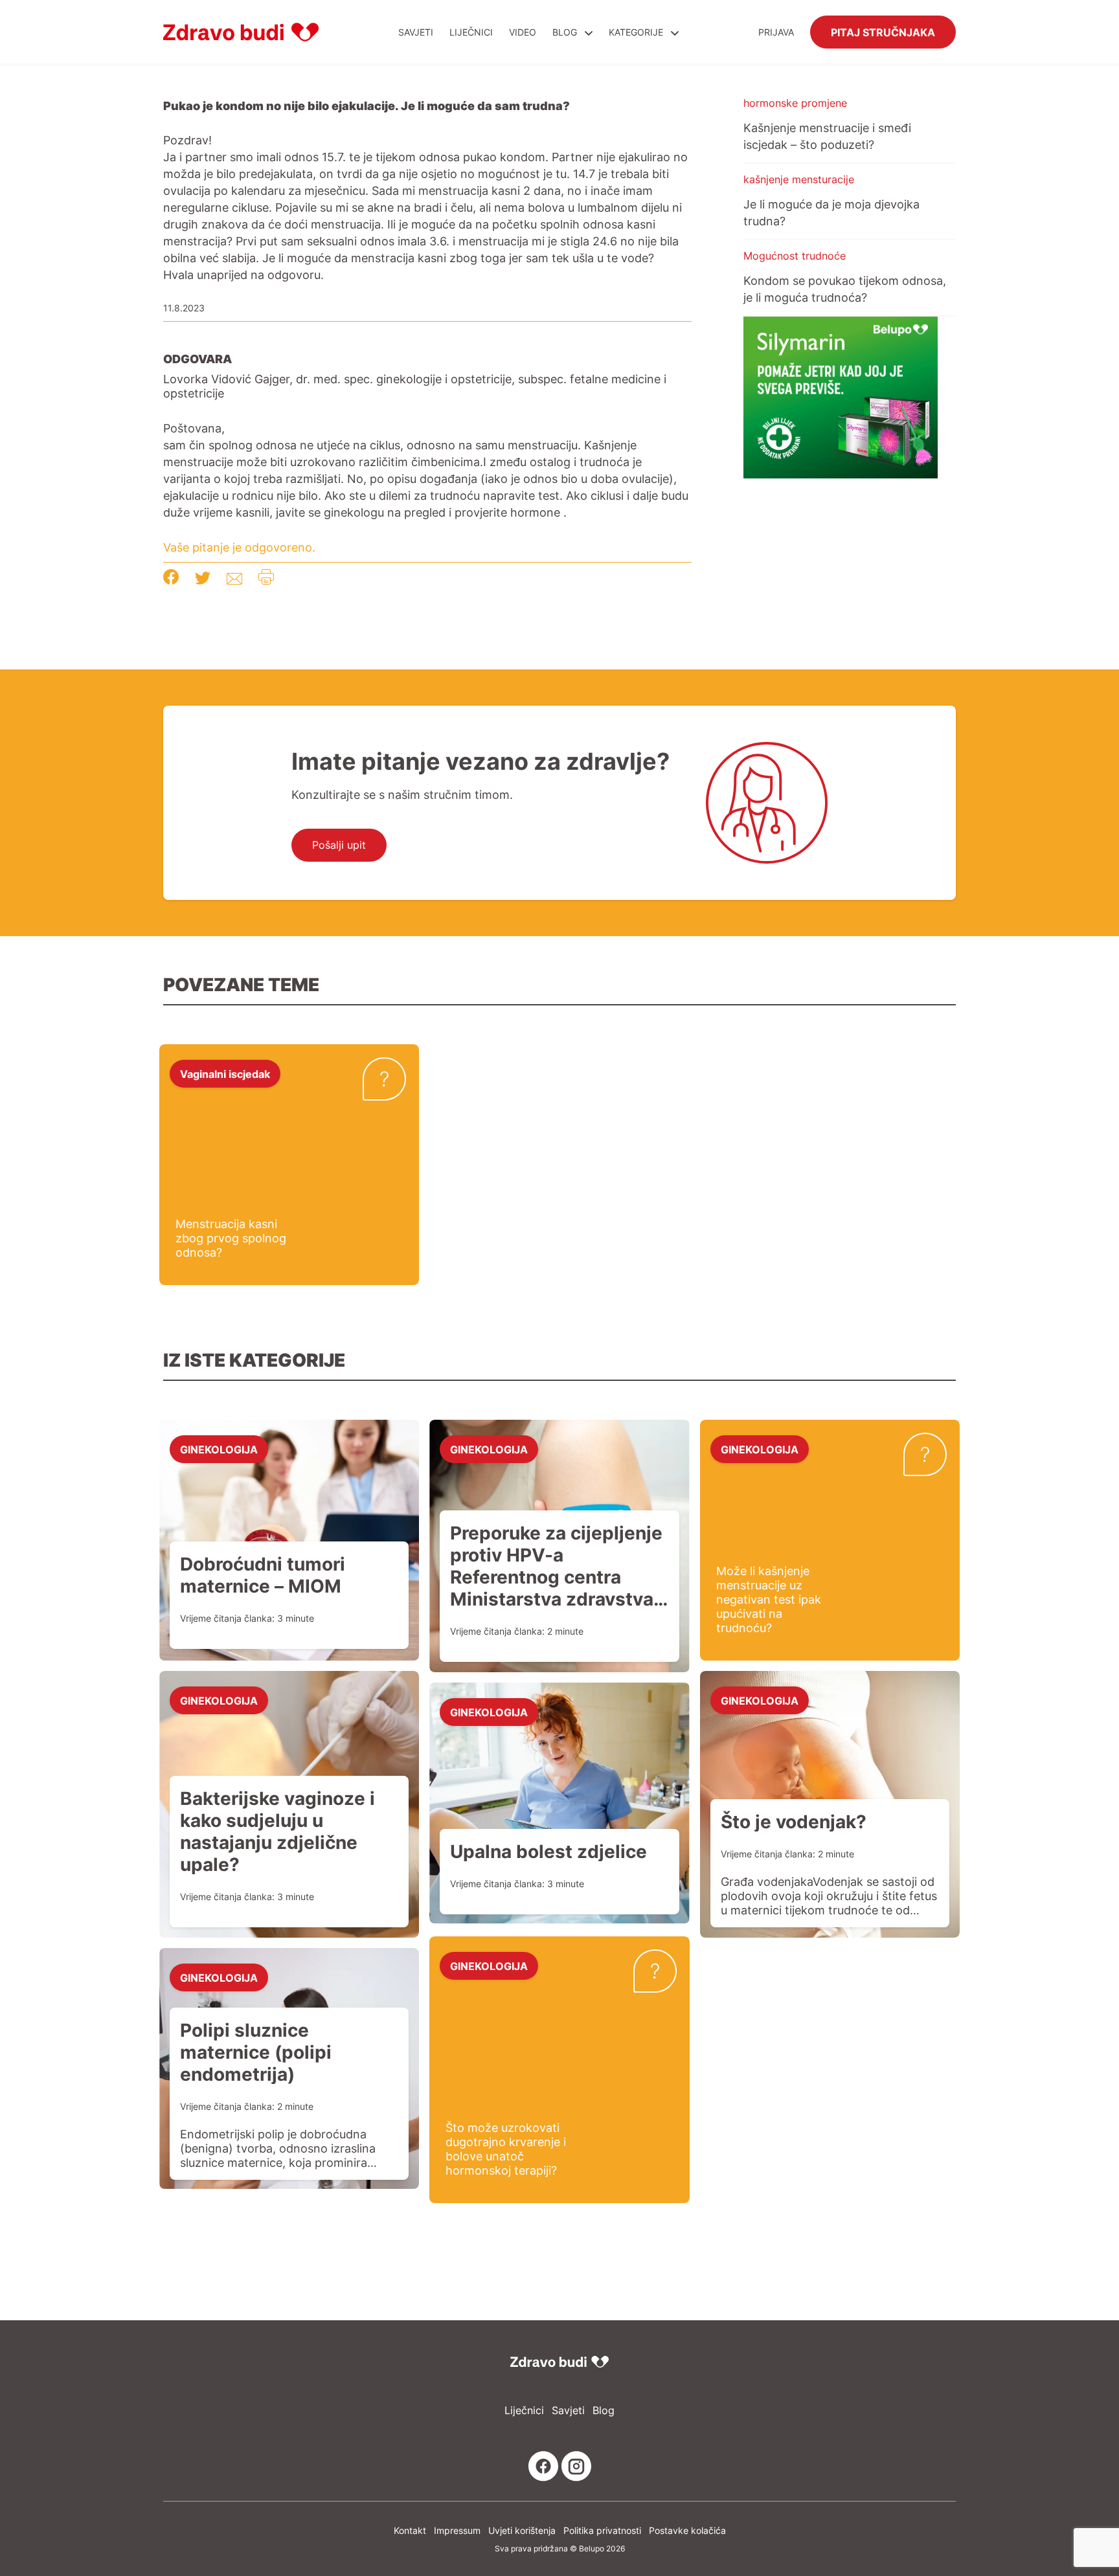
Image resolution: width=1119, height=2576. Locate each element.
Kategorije (637, 32)
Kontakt (410, 2530)
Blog (565, 32)
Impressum (457, 2530)
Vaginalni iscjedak (225, 1073)
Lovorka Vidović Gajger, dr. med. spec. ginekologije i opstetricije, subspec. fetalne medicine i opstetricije (415, 386)
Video (523, 32)
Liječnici (471, 32)
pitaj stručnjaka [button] (883, 32)
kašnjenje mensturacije (799, 179)
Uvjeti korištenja (522, 2530)
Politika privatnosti (602, 2530)
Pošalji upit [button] (339, 845)
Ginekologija (219, 1449)
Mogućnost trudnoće (795, 256)
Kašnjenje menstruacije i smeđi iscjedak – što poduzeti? (827, 136)
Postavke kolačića (687, 2530)
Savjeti (416, 32)
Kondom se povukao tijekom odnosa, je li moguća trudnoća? (845, 289)
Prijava (776, 32)
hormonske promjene (795, 103)
